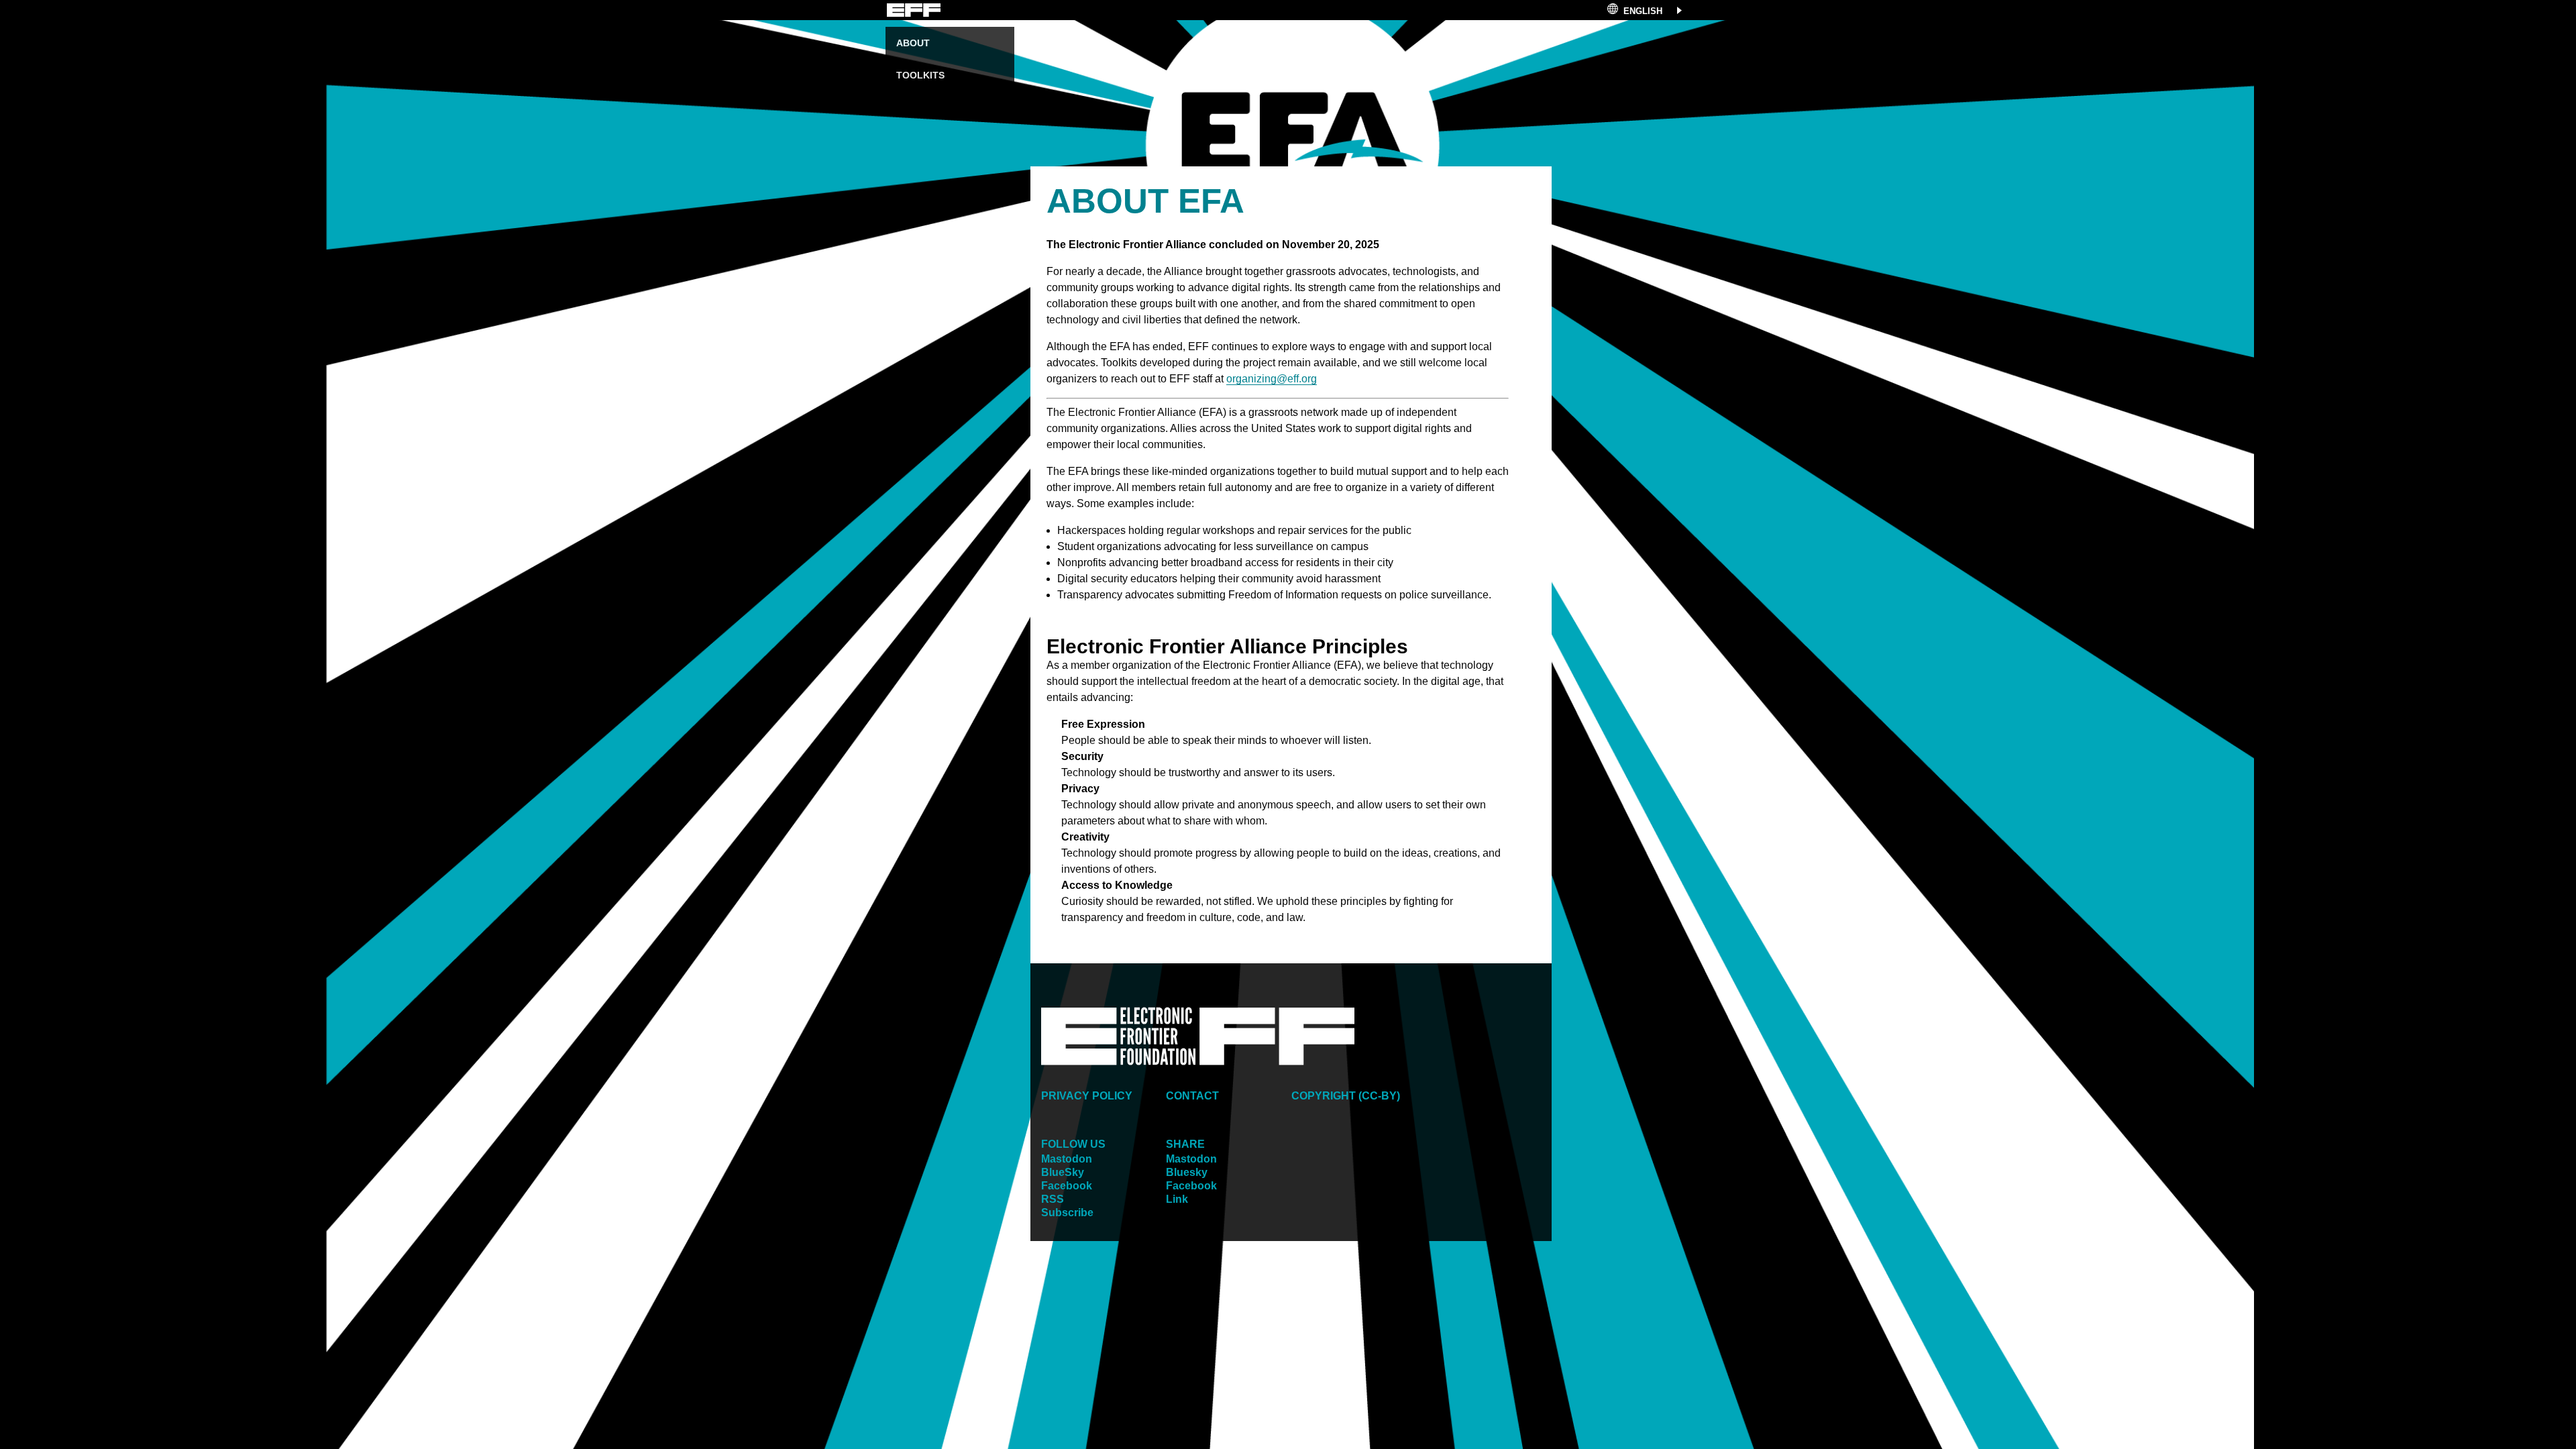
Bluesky (1187, 1172)
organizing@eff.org (1272, 379)
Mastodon (1067, 1159)
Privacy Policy (1087, 1096)
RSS (1053, 1199)
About (913, 43)
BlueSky (1063, 1172)
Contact (1192, 1096)
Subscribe (1067, 1213)
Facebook (1067, 1186)
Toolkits (920, 75)
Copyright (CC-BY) (1346, 1096)
